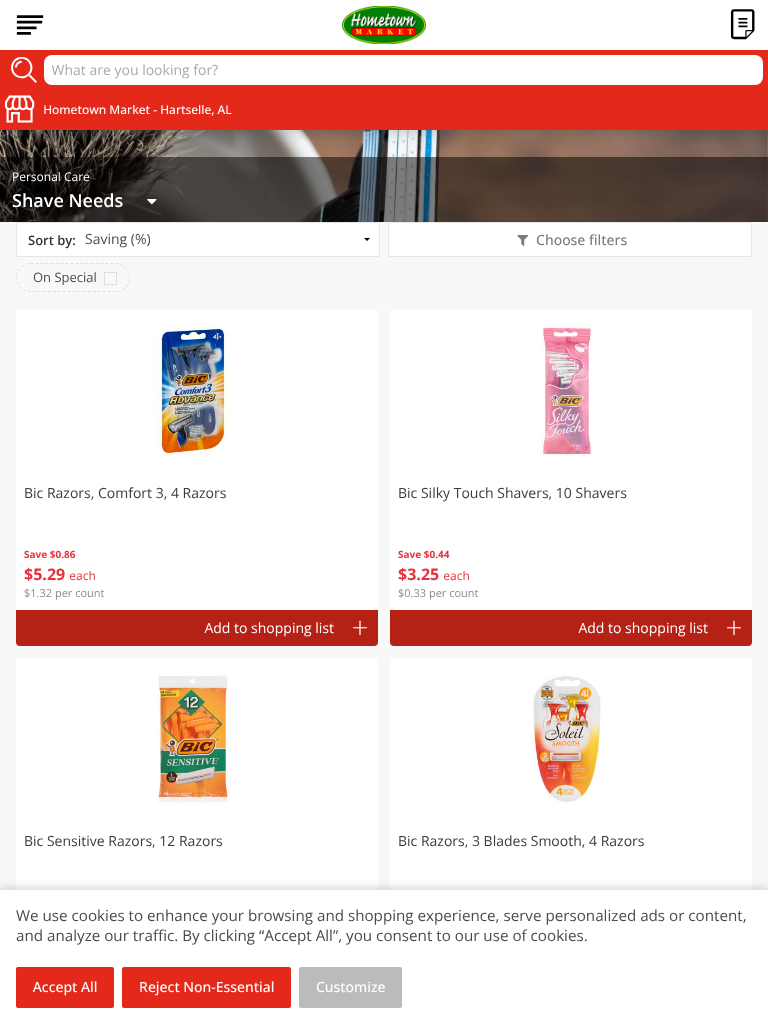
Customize (351, 987)
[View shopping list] (743, 25)
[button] (197, 460)
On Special (65, 277)
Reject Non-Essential (206, 987)
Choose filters (581, 240)
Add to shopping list (269, 628)
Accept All (65, 987)
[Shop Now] (30, 25)
